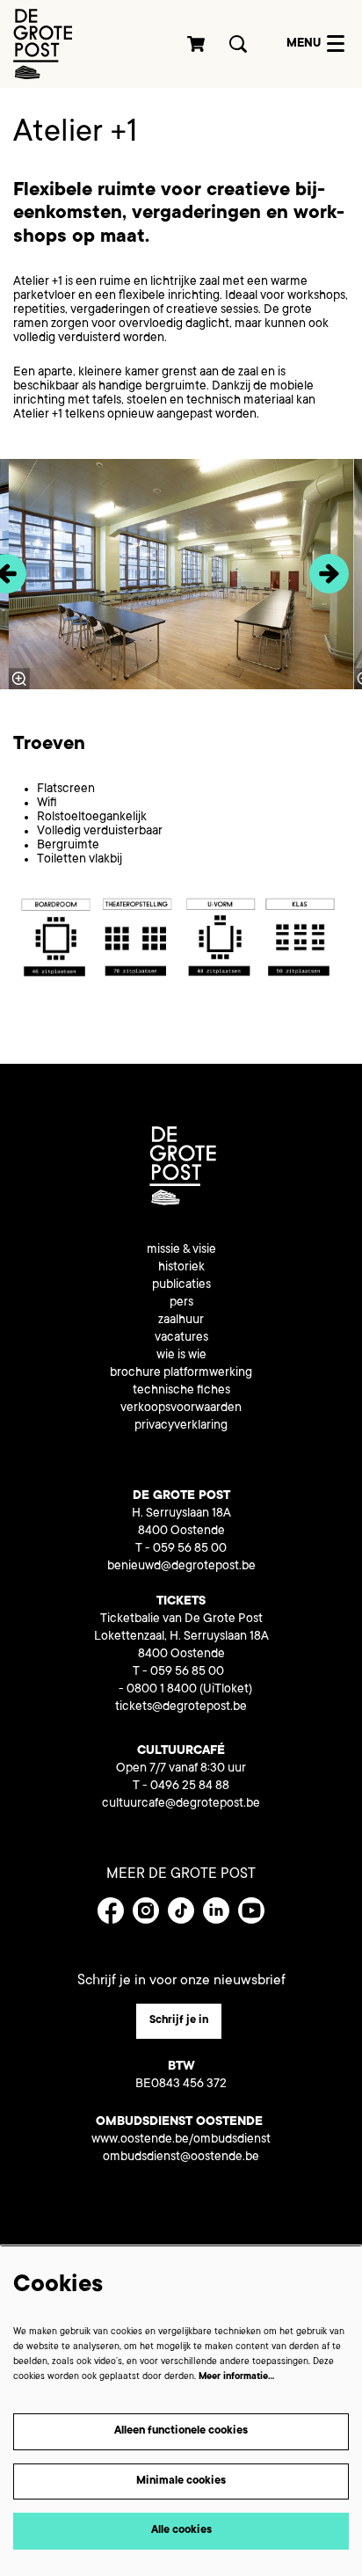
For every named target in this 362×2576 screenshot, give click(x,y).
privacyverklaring (181, 1426)
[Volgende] (329, 574)
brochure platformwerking (181, 1373)
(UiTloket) (226, 1690)
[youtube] (251, 1910)
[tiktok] (181, 1910)
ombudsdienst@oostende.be (181, 2158)
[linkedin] (216, 1910)
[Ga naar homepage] (43, 44)
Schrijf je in (179, 2020)
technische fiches (181, 1391)
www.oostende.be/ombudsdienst (181, 2140)
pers (181, 1303)
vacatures (181, 1338)
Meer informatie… (236, 2377)
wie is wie (181, 1356)
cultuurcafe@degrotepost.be (181, 1804)
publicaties (181, 1285)
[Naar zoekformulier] (238, 44)
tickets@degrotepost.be (181, 1707)
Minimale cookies (181, 2481)
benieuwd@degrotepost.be (181, 1567)
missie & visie (181, 1250)
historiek (181, 1268)
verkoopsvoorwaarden (181, 1408)
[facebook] (111, 1910)
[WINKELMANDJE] (197, 44)
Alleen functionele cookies (181, 2431)
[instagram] (146, 1910)
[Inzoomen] (18, 679)
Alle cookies (181, 2530)
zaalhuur (181, 1321)
